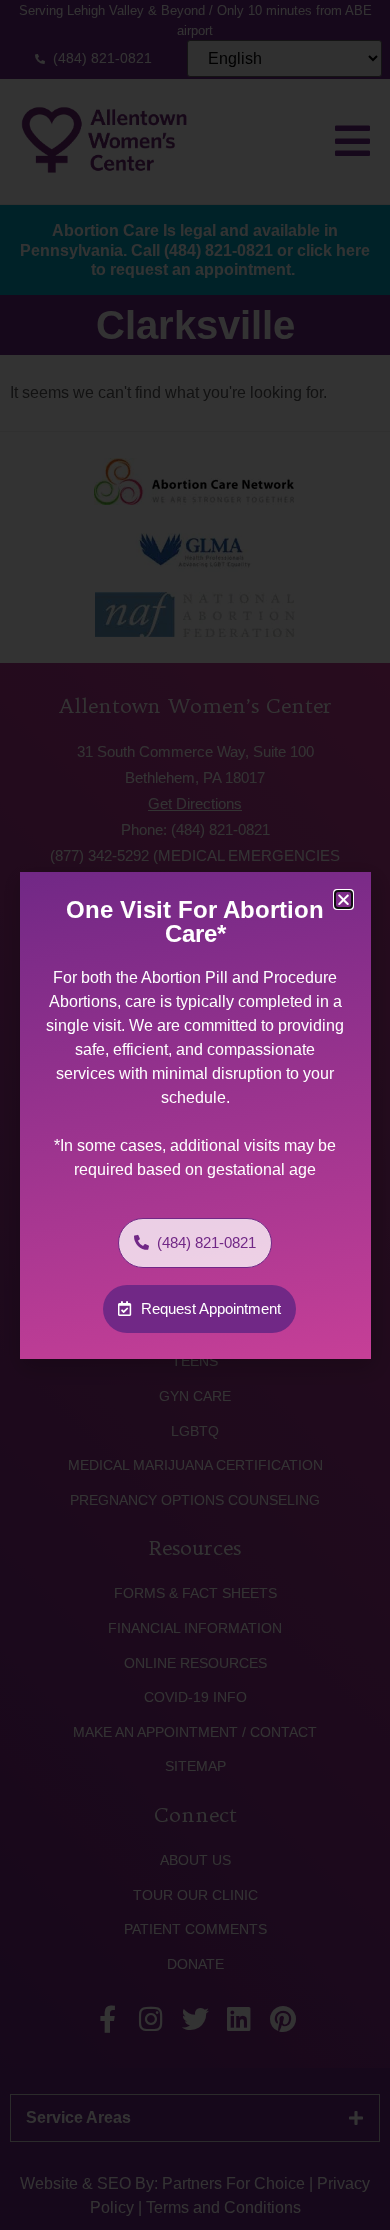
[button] (343, 899)
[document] (195, 1115)
